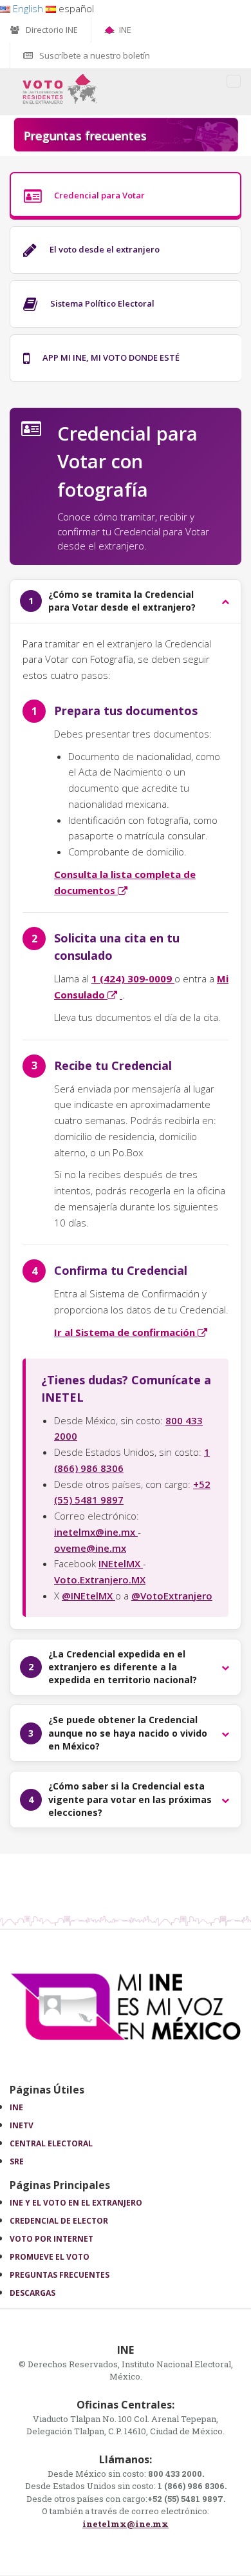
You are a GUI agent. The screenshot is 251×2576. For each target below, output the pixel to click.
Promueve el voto (50, 2257)
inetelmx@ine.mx (96, 1532)
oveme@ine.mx (90, 1548)
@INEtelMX (88, 1596)
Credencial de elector (59, 2221)
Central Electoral (51, 2143)
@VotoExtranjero (172, 1596)
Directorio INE (52, 30)
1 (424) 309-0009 (133, 978)
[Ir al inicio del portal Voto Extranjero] (60, 88)
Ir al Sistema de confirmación (132, 1332)
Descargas (33, 2293)
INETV (22, 2125)
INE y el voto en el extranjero (76, 2203)
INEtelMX (121, 1563)
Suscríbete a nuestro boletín (95, 55)
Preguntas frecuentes (60, 2275)
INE (125, 30)
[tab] (126, 196)
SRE (17, 2161)
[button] (126, 601)
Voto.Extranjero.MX (100, 1579)
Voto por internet (51, 2239)
